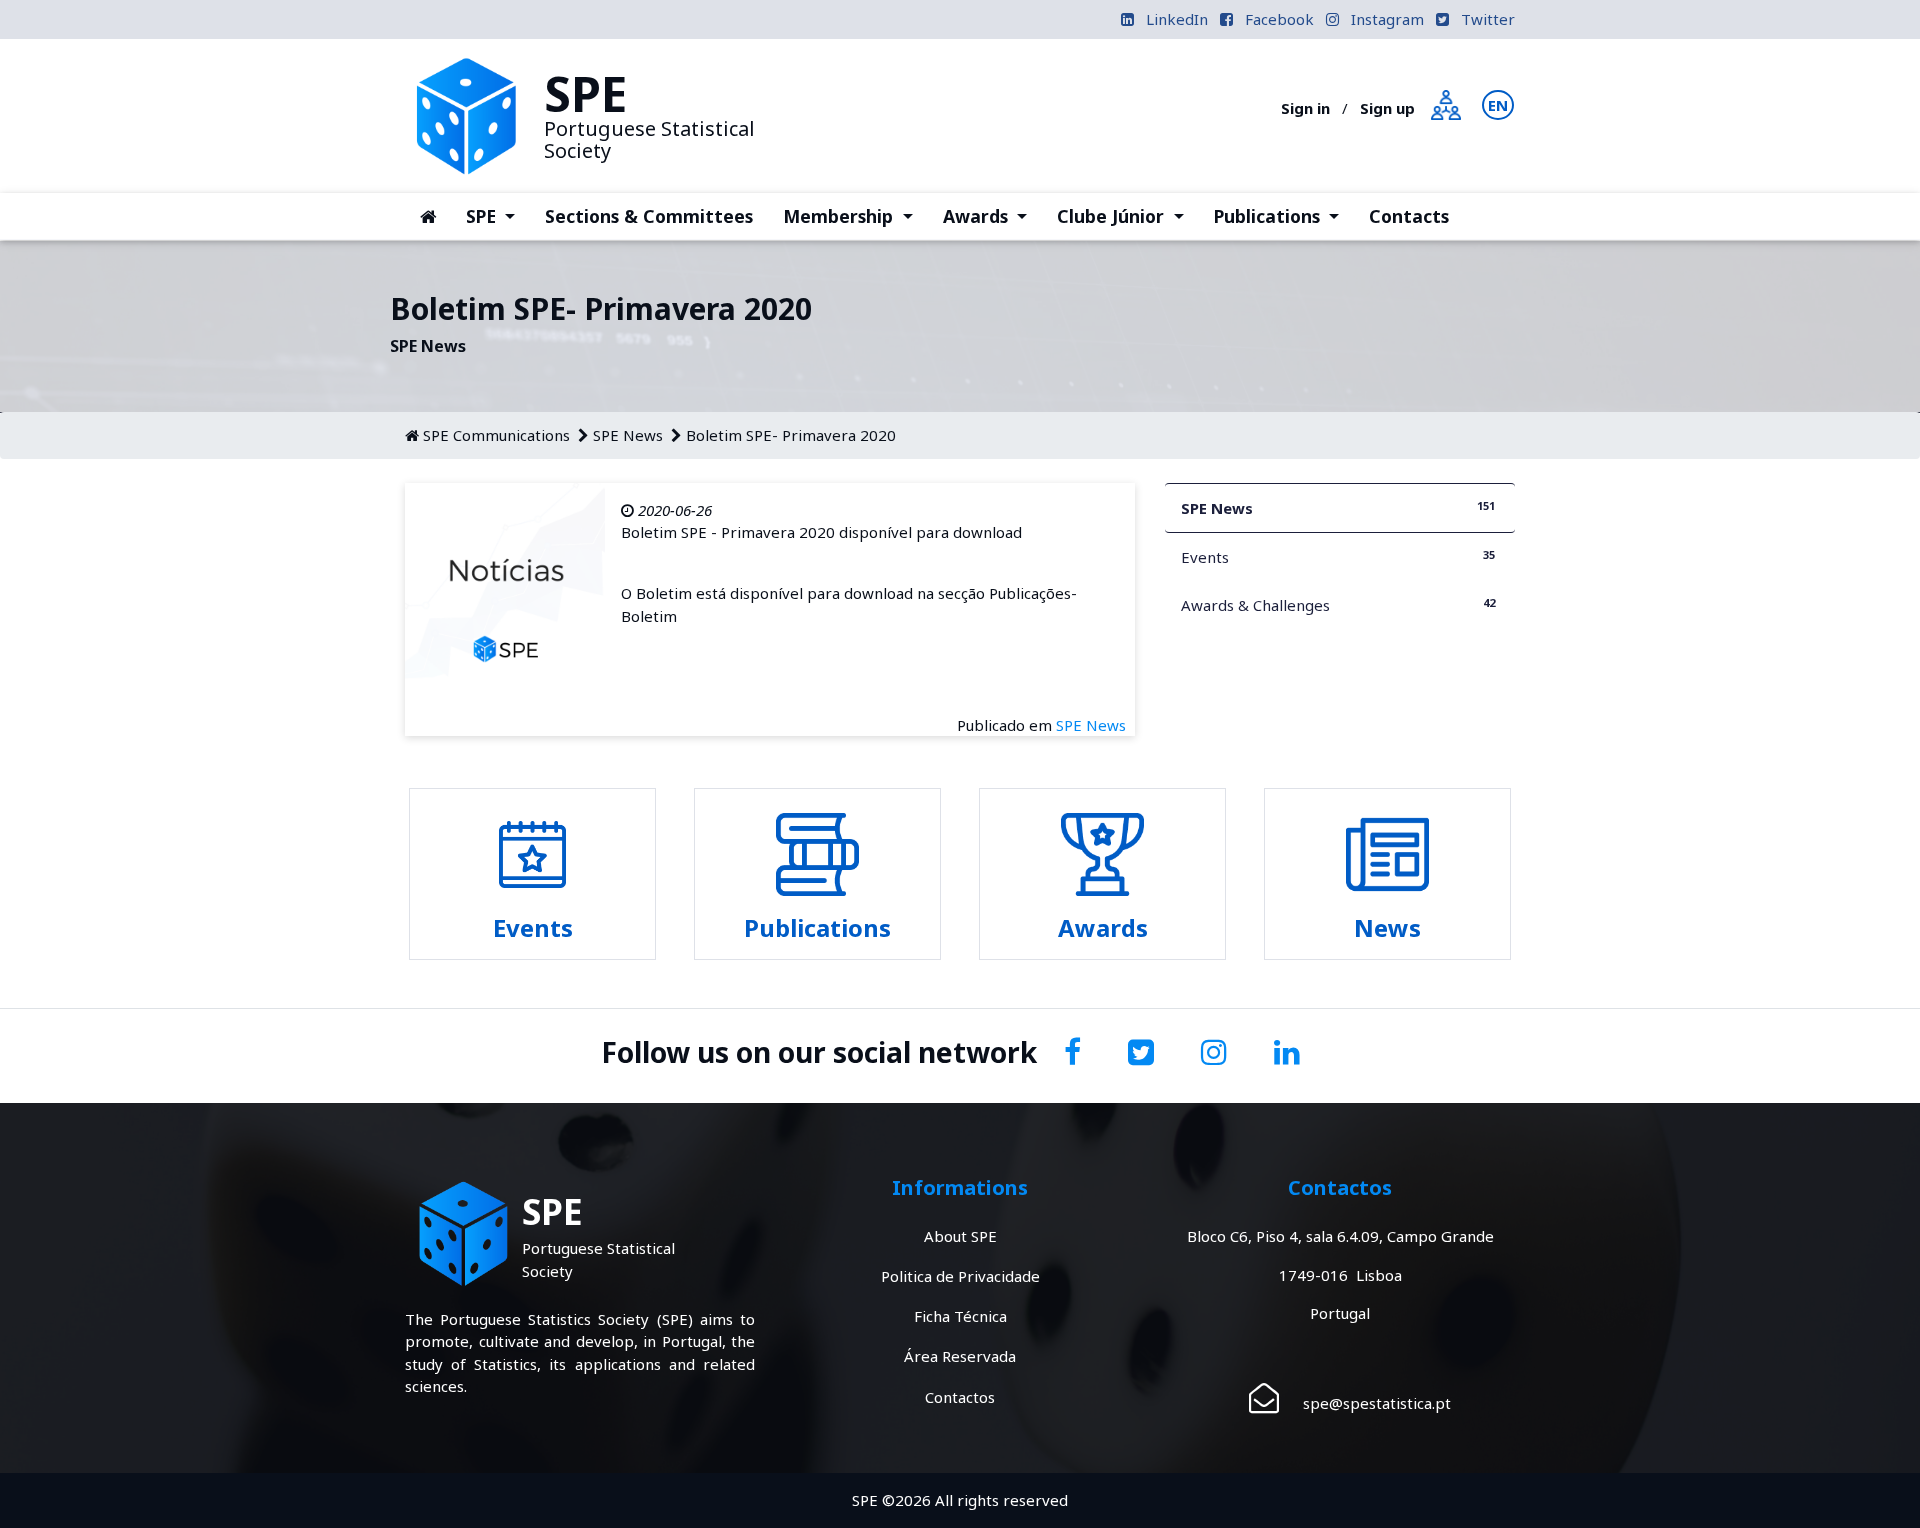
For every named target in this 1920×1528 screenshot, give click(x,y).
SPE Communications (496, 435)
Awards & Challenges (1338, 605)
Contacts (1409, 216)
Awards (992, 215)
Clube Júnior (1127, 215)
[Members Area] (1446, 103)
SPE (498, 215)
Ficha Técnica (960, 1316)
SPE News (628, 435)
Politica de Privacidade (960, 1276)
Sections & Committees (649, 216)
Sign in (1305, 108)
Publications (1284, 215)
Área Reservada (960, 1356)
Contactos (960, 1397)
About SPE (960, 1236)
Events (1338, 557)
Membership (855, 215)
